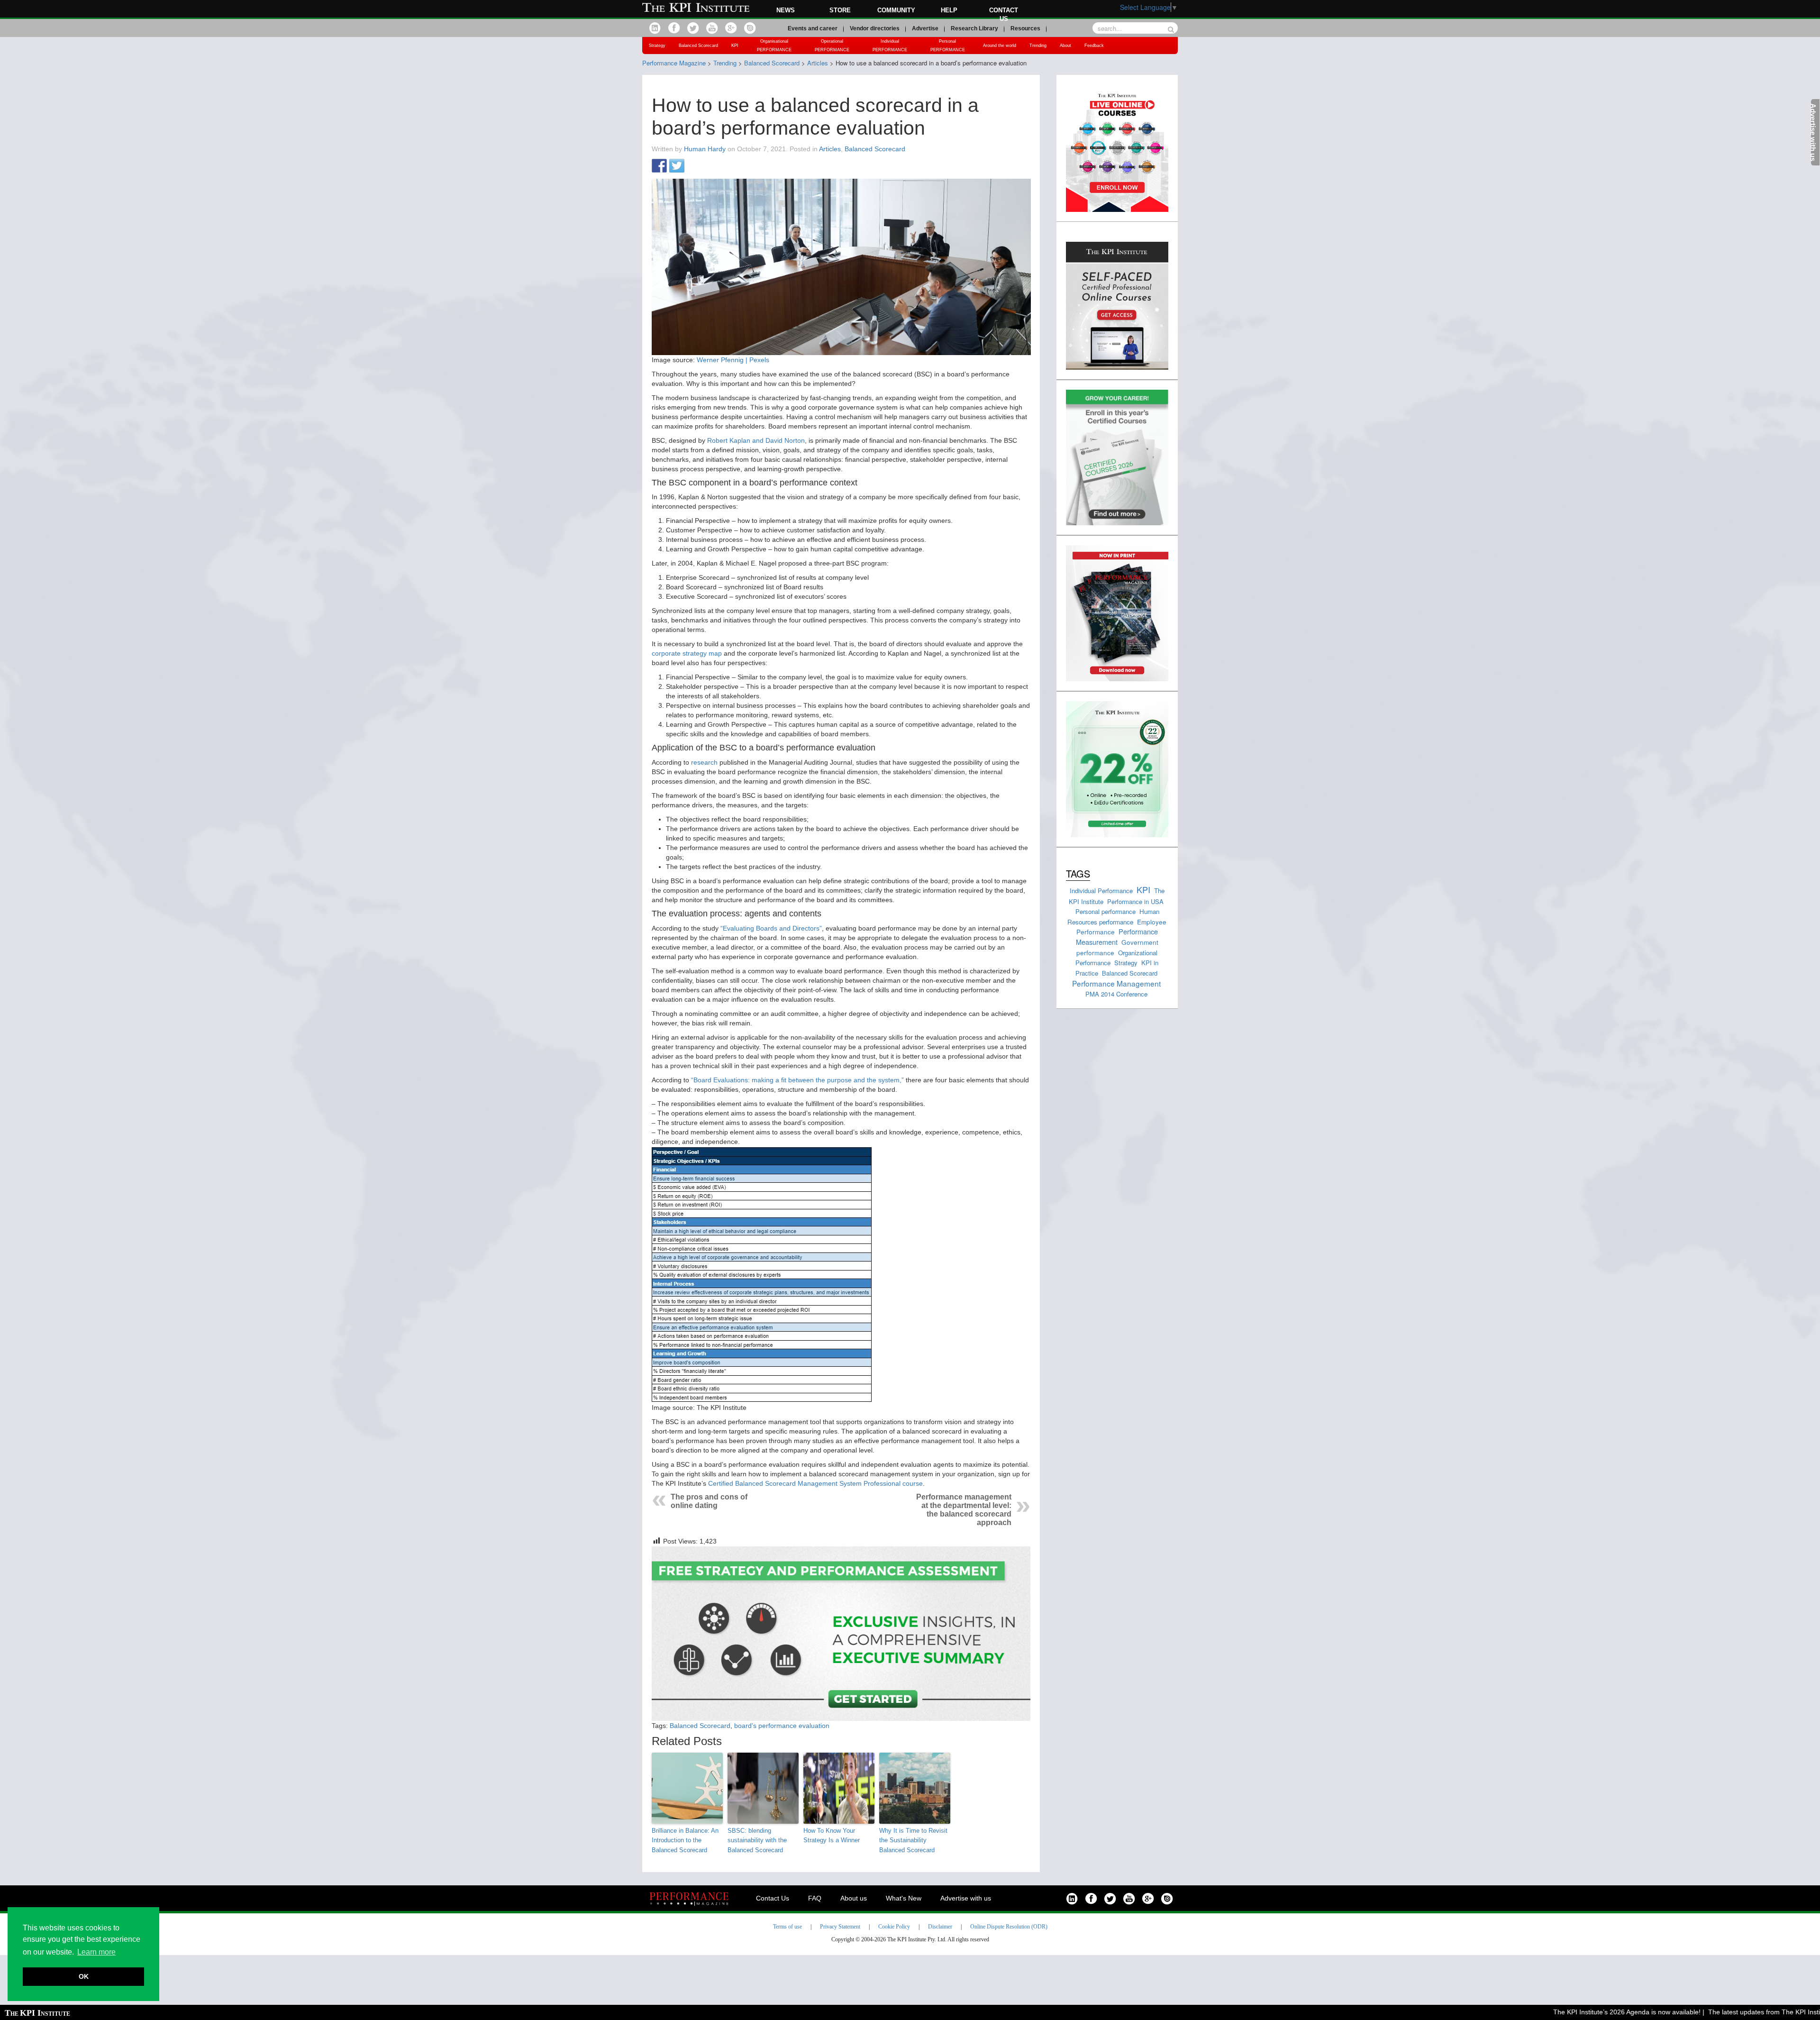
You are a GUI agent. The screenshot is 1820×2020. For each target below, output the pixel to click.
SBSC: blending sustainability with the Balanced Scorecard (757, 1841)
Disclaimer (940, 1927)
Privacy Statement (840, 1927)
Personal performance (1106, 911)
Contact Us (773, 1898)
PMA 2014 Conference (1116, 994)
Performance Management (1116, 983)
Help (949, 10)
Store (840, 10)
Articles (830, 149)
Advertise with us (966, 1898)
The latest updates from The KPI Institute (1717, 2012)
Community (896, 10)
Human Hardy (705, 149)
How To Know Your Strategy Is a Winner (832, 1836)
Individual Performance (1101, 891)
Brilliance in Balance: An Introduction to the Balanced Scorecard (685, 1841)
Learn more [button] (96, 1952)
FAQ (815, 1898)
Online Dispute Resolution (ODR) (1009, 1927)
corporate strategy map (687, 653)
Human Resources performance (1113, 917)
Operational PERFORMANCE (832, 46)
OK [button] (84, 1976)
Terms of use (787, 1927)
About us (854, 1898)
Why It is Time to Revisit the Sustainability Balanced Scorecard (913, 1841)
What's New (904, 1898)
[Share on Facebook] (659, 166)
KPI (735, 46)
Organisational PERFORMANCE (774, 46)
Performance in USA (1135, 901)
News (786, 10)
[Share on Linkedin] (694, 166)
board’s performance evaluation (782, 1726)
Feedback (1094, 46)
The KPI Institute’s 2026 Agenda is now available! (1574, 2012)
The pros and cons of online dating (709, 1501)
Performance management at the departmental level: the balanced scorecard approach (964, 1510)
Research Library (974, 28)
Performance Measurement (1117, 937)
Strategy (657, 46)
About (1065, 46)
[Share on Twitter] (677, 166)
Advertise (925, 28)
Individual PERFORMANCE (890, 46)
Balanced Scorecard (698, 46)
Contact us (1004, 14)
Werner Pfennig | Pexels (733, 360)
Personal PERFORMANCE (948, 46)
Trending (1038, 46)
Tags (1078, 873)
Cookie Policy (894, 1927)
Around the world (1000, 46)
